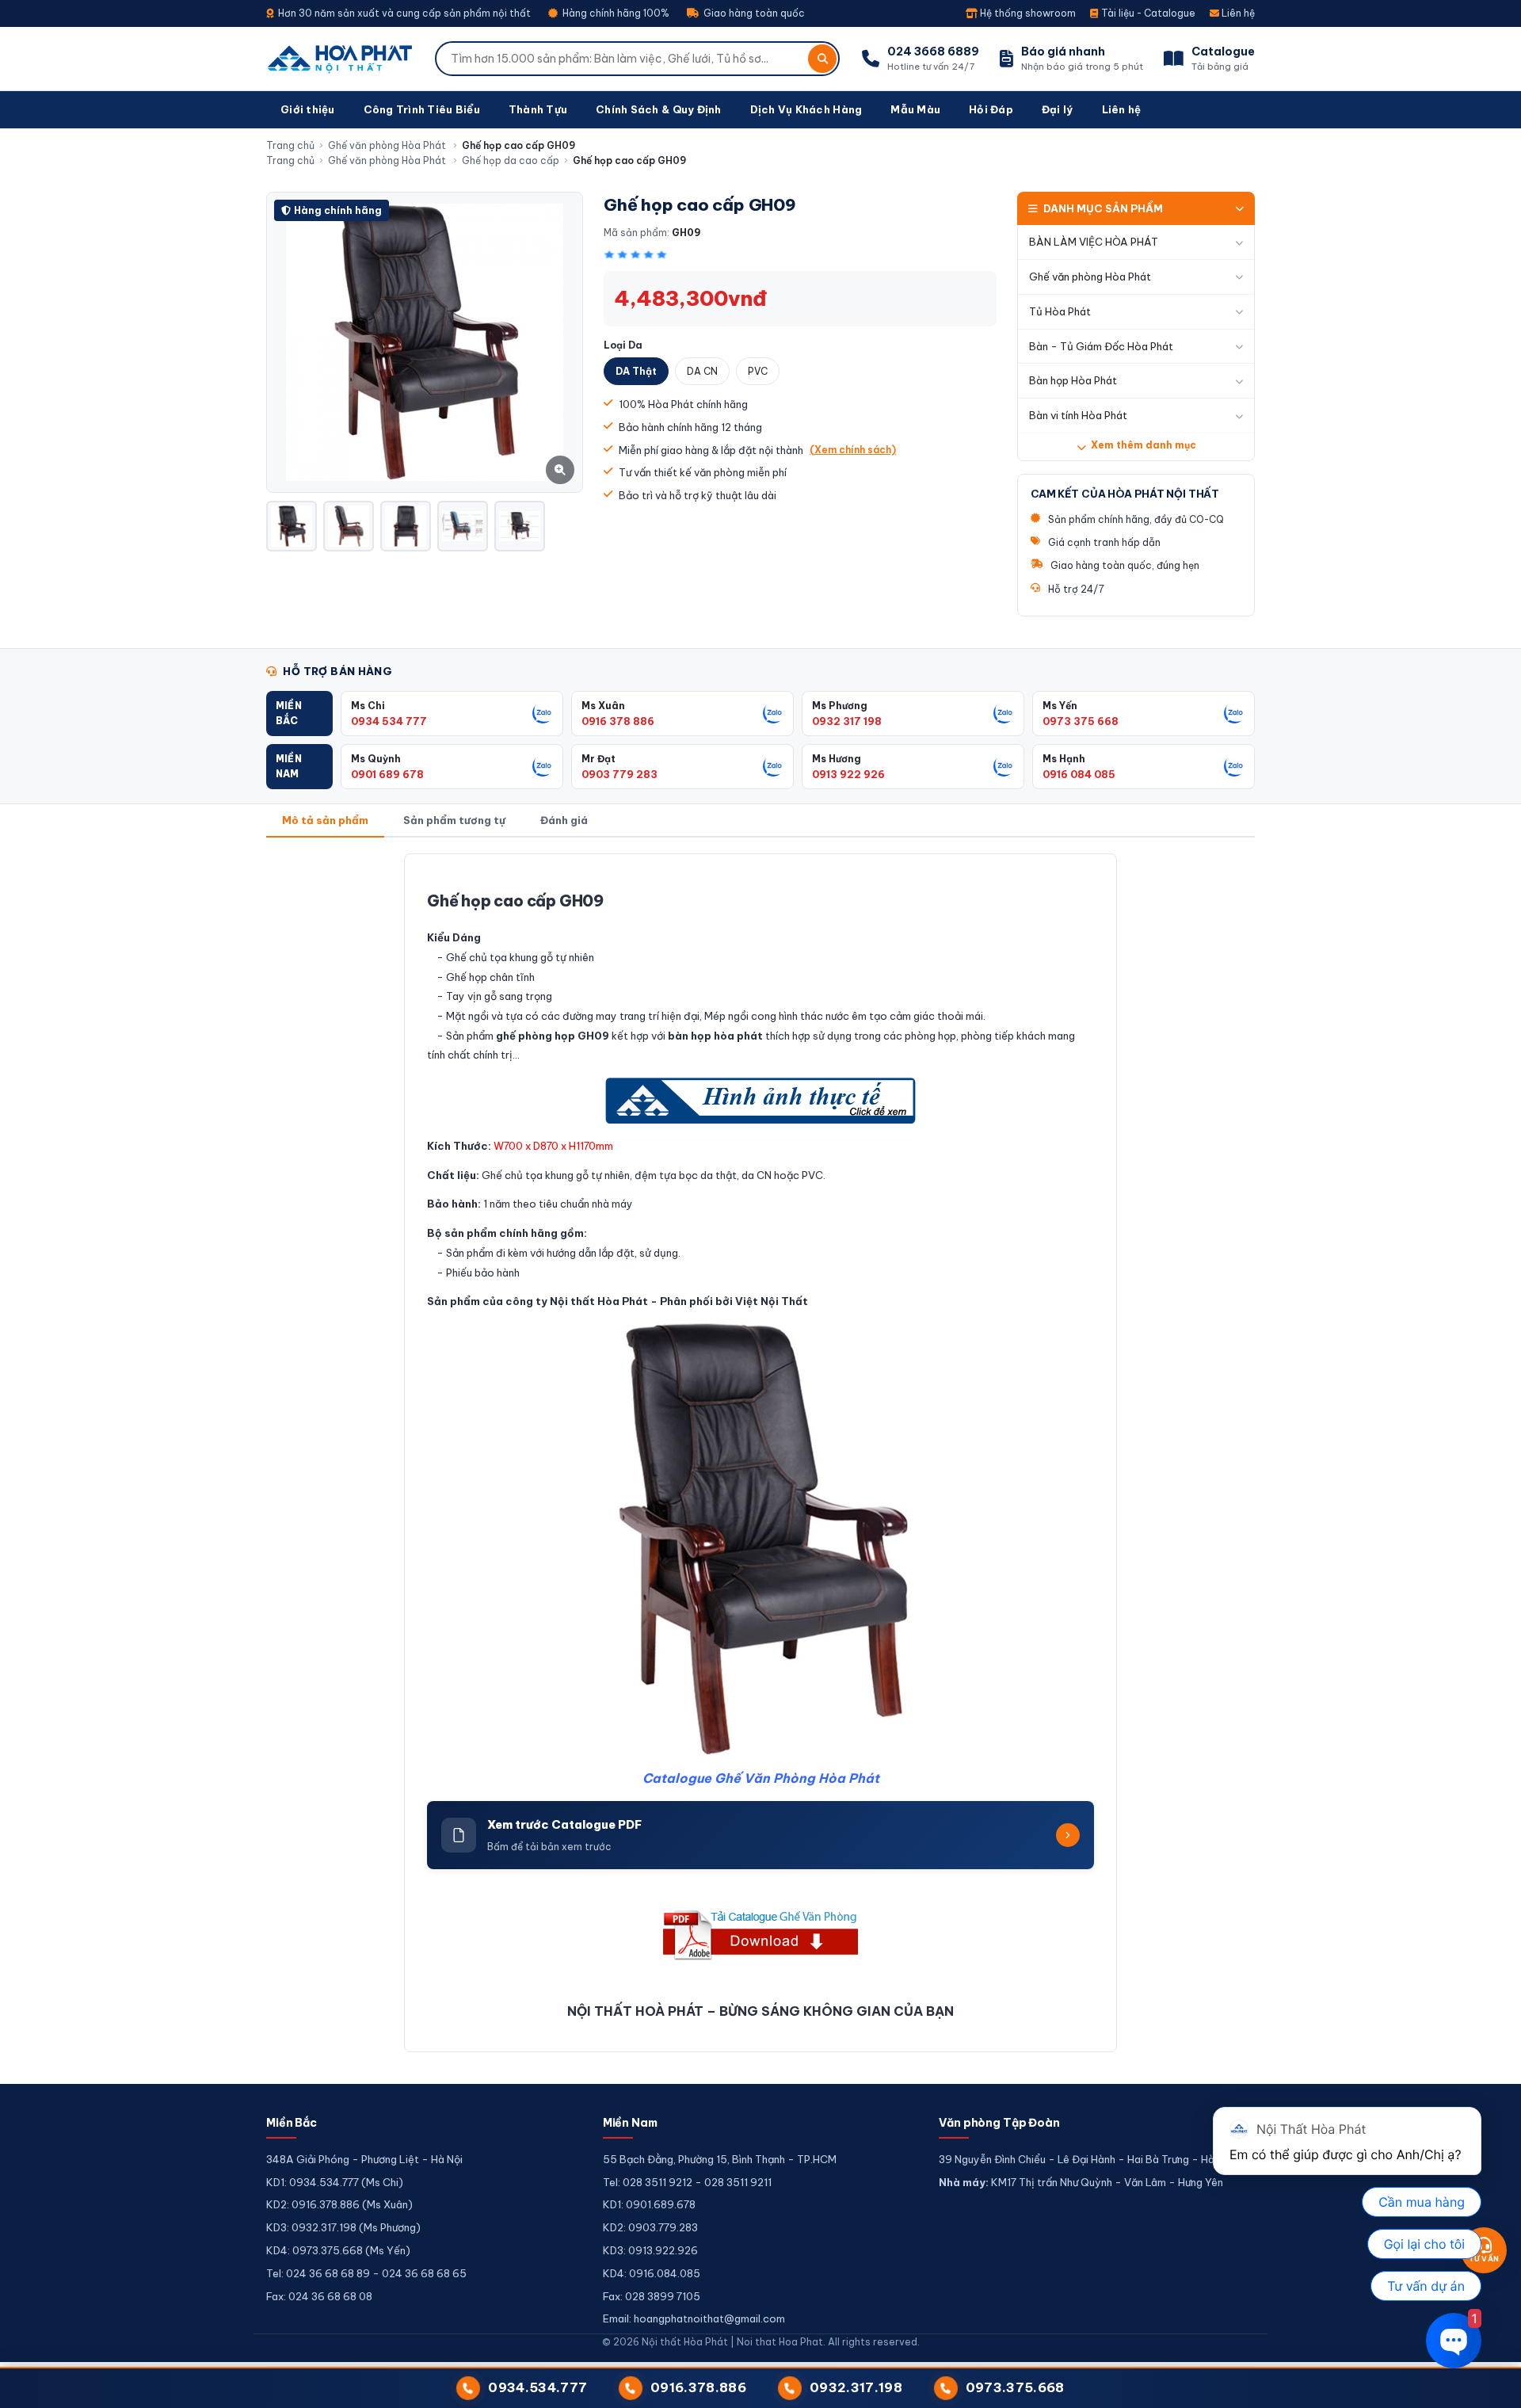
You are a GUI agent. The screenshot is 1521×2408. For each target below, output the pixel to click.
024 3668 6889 (933, 52)
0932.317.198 (856, 2387)
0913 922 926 (848, 774)
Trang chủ (290, 145)
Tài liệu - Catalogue (1147, 13)
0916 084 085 (1079, 774)
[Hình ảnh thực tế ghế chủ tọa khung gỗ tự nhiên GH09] (760, 1101)
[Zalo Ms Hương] (1004, 766)
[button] (299, 714)
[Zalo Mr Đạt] (773, 766)
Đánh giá (564, 820)
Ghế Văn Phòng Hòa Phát (797, 1778)
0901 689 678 (387, 774)
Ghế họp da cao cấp (511, 160)
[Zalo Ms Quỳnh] (543, 766)
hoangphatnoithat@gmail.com (709, 2318)
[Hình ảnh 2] (349, 526)
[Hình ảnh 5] (520, 526)
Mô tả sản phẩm (325, 820)
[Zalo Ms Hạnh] (1234, 766)
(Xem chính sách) (853, 450)
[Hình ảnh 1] (292, 526)
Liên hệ (1237, 13)
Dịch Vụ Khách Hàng (806, 109)
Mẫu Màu (915, 109)
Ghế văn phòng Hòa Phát (388, 145)
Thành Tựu (538, 109)
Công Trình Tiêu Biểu (422, 109)
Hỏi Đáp (991, 109)
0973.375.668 (1015, 2387)
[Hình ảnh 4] (463, 526)
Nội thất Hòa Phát (599, 1301)
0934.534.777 (537, 2387)
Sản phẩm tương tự (454, 820)
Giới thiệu (308, 109)
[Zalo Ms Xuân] (773, 713)
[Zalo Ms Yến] (1234, 713)
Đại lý (1058, 109)
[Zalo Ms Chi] (543, 713)
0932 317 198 (847, 721)
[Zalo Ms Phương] (1004, 713)
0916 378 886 (618, 721)
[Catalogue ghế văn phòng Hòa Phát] (760, 1935)
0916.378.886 (698, 2387)
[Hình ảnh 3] (406, 526)
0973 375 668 (1081, 721)
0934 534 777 (389, 721)
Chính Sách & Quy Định (658, 109)
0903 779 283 (619, 774)
